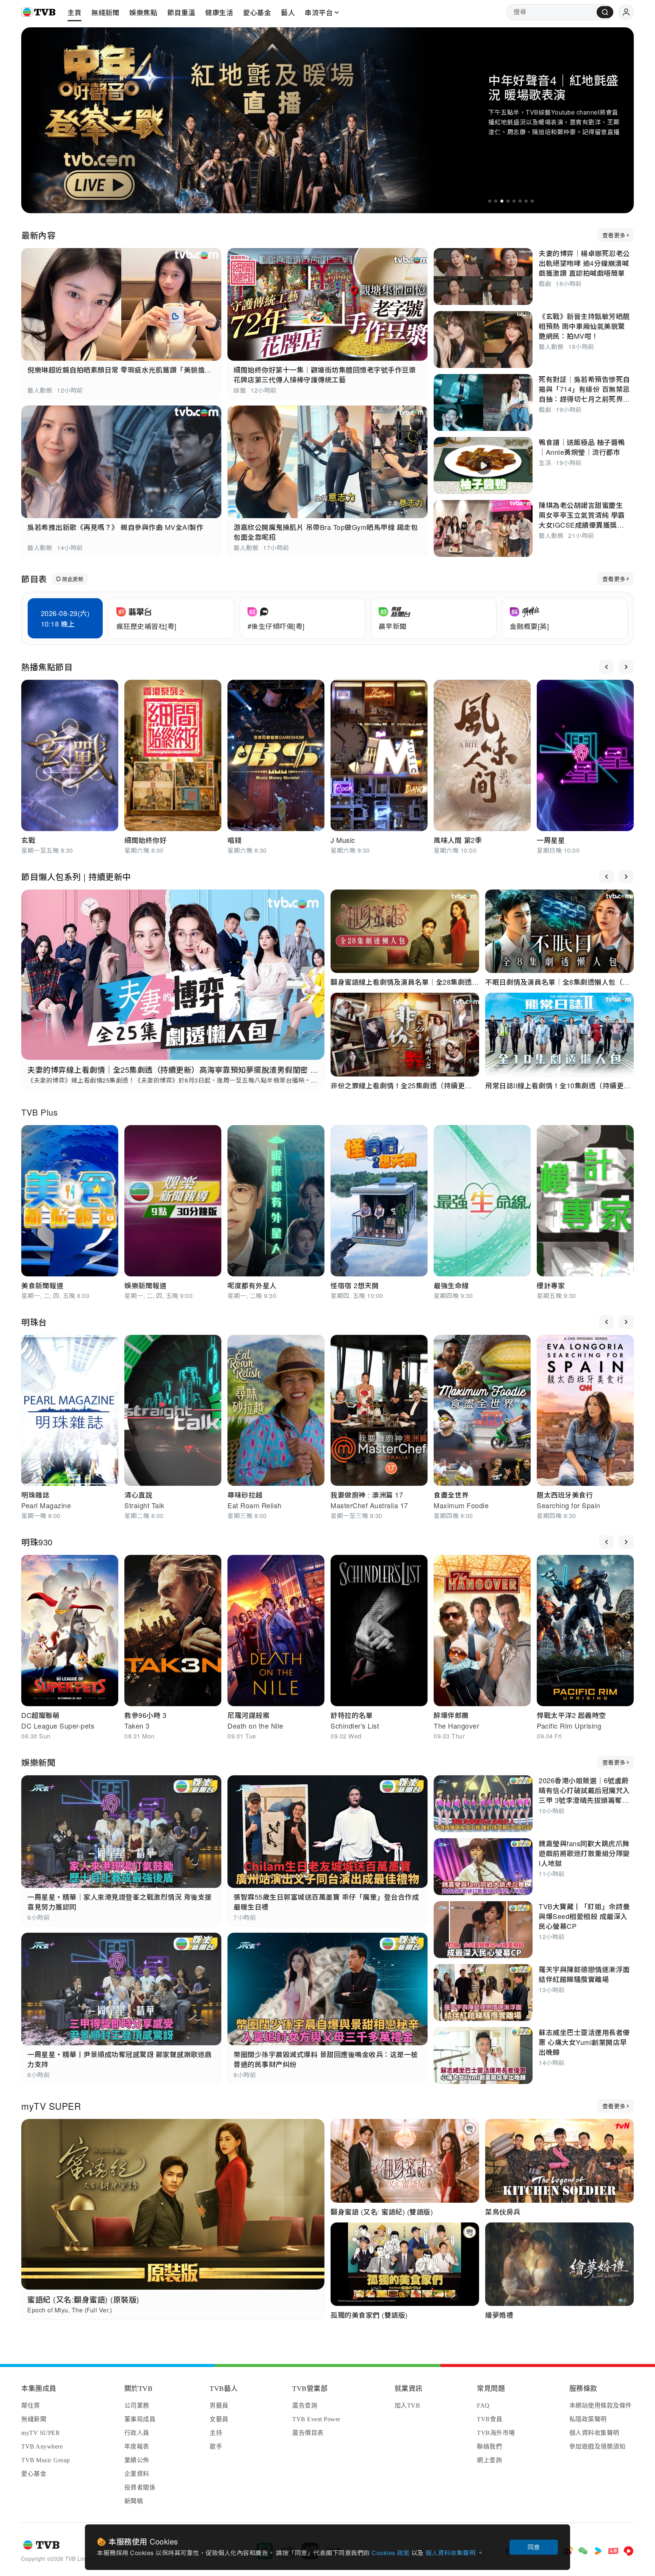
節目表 (34, 579)
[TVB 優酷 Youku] (598, 2551)
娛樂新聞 (38, 1762)
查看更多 (614, 235)
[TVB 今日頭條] (613, 2551)
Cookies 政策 (391, 2553)
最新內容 (38, 235)
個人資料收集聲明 (451, 2553)
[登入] (626, 12)
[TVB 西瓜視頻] (628, 2551)
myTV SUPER (51, 2106)
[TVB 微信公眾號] (583, 2551)
